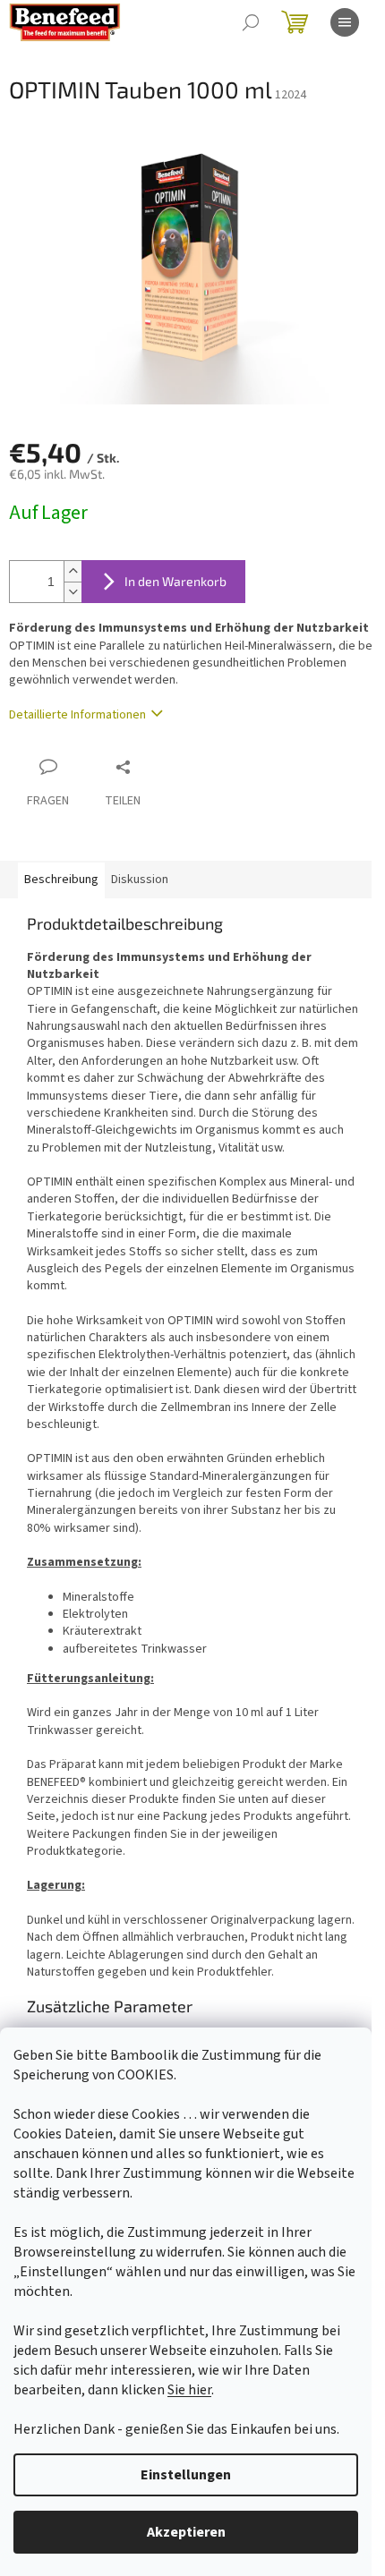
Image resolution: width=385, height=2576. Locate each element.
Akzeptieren (186, 2532)
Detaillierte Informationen (77, 715)
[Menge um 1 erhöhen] (73, 571)
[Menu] (345, 22)
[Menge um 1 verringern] (73, 592)
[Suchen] (251, 22)
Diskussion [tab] (140, 880)
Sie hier (189, 2390)
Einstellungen (186, 2475)
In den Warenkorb (175, 581)
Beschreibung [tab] (61, 880)
